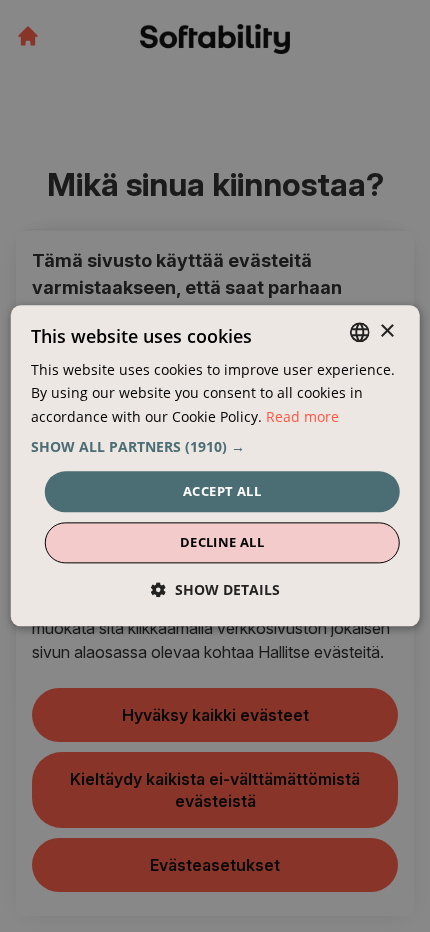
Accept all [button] (222, 491)
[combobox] (359, 332)
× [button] (386, 331)
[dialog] (215, 465)
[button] (215, 447)
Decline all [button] (222, 543)
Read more (302, 416)
